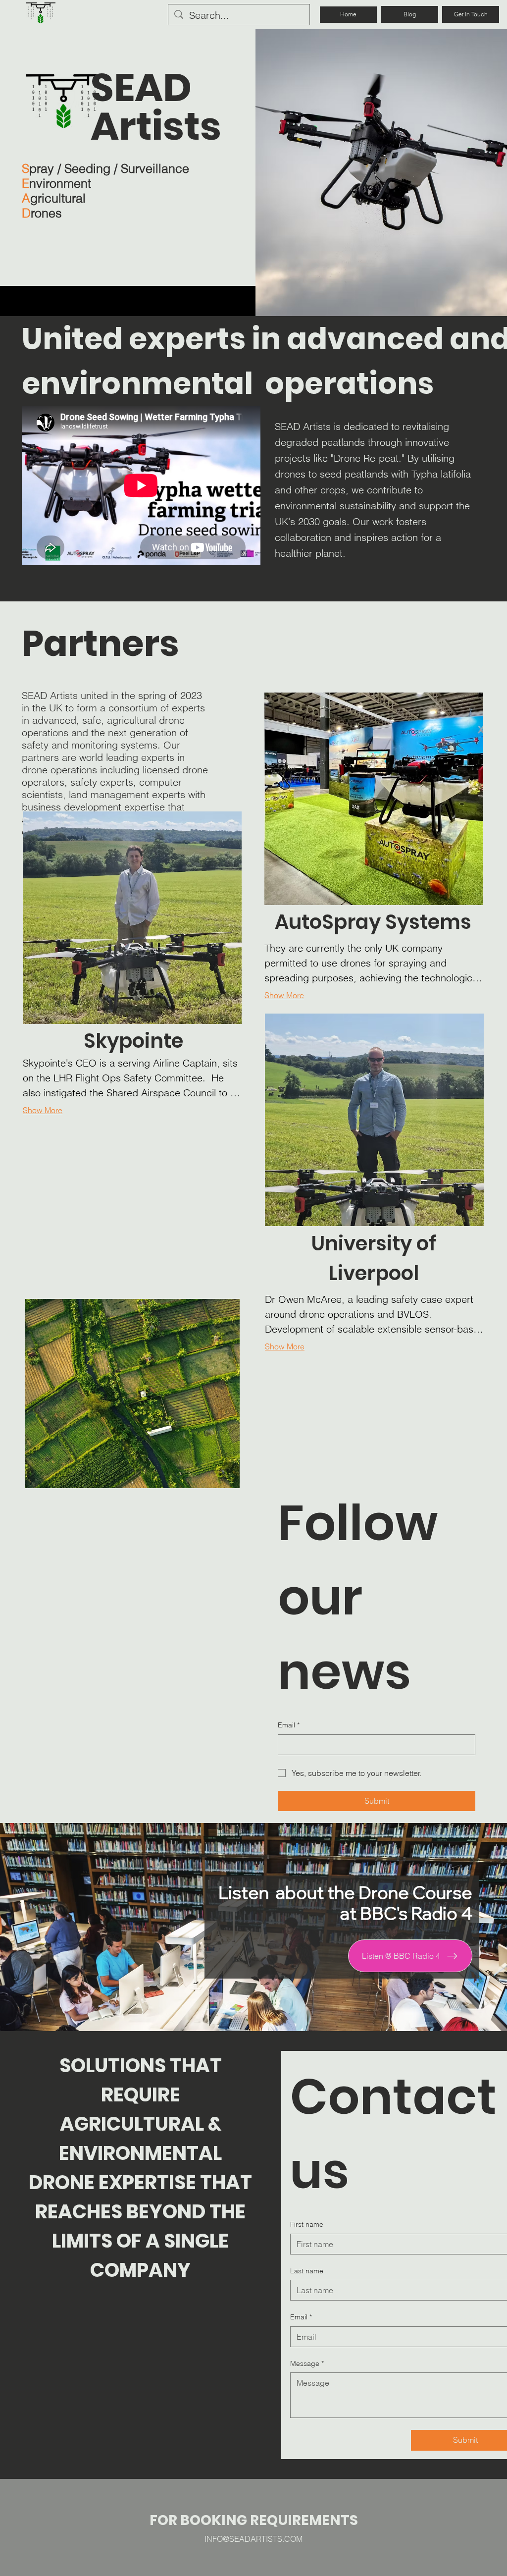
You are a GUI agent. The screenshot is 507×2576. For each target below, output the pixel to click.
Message (307, 2363)
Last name (307, 2271)
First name (307, 2224)
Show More (43, 1110)
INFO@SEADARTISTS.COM (253, 2539)
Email (289, 1725)
